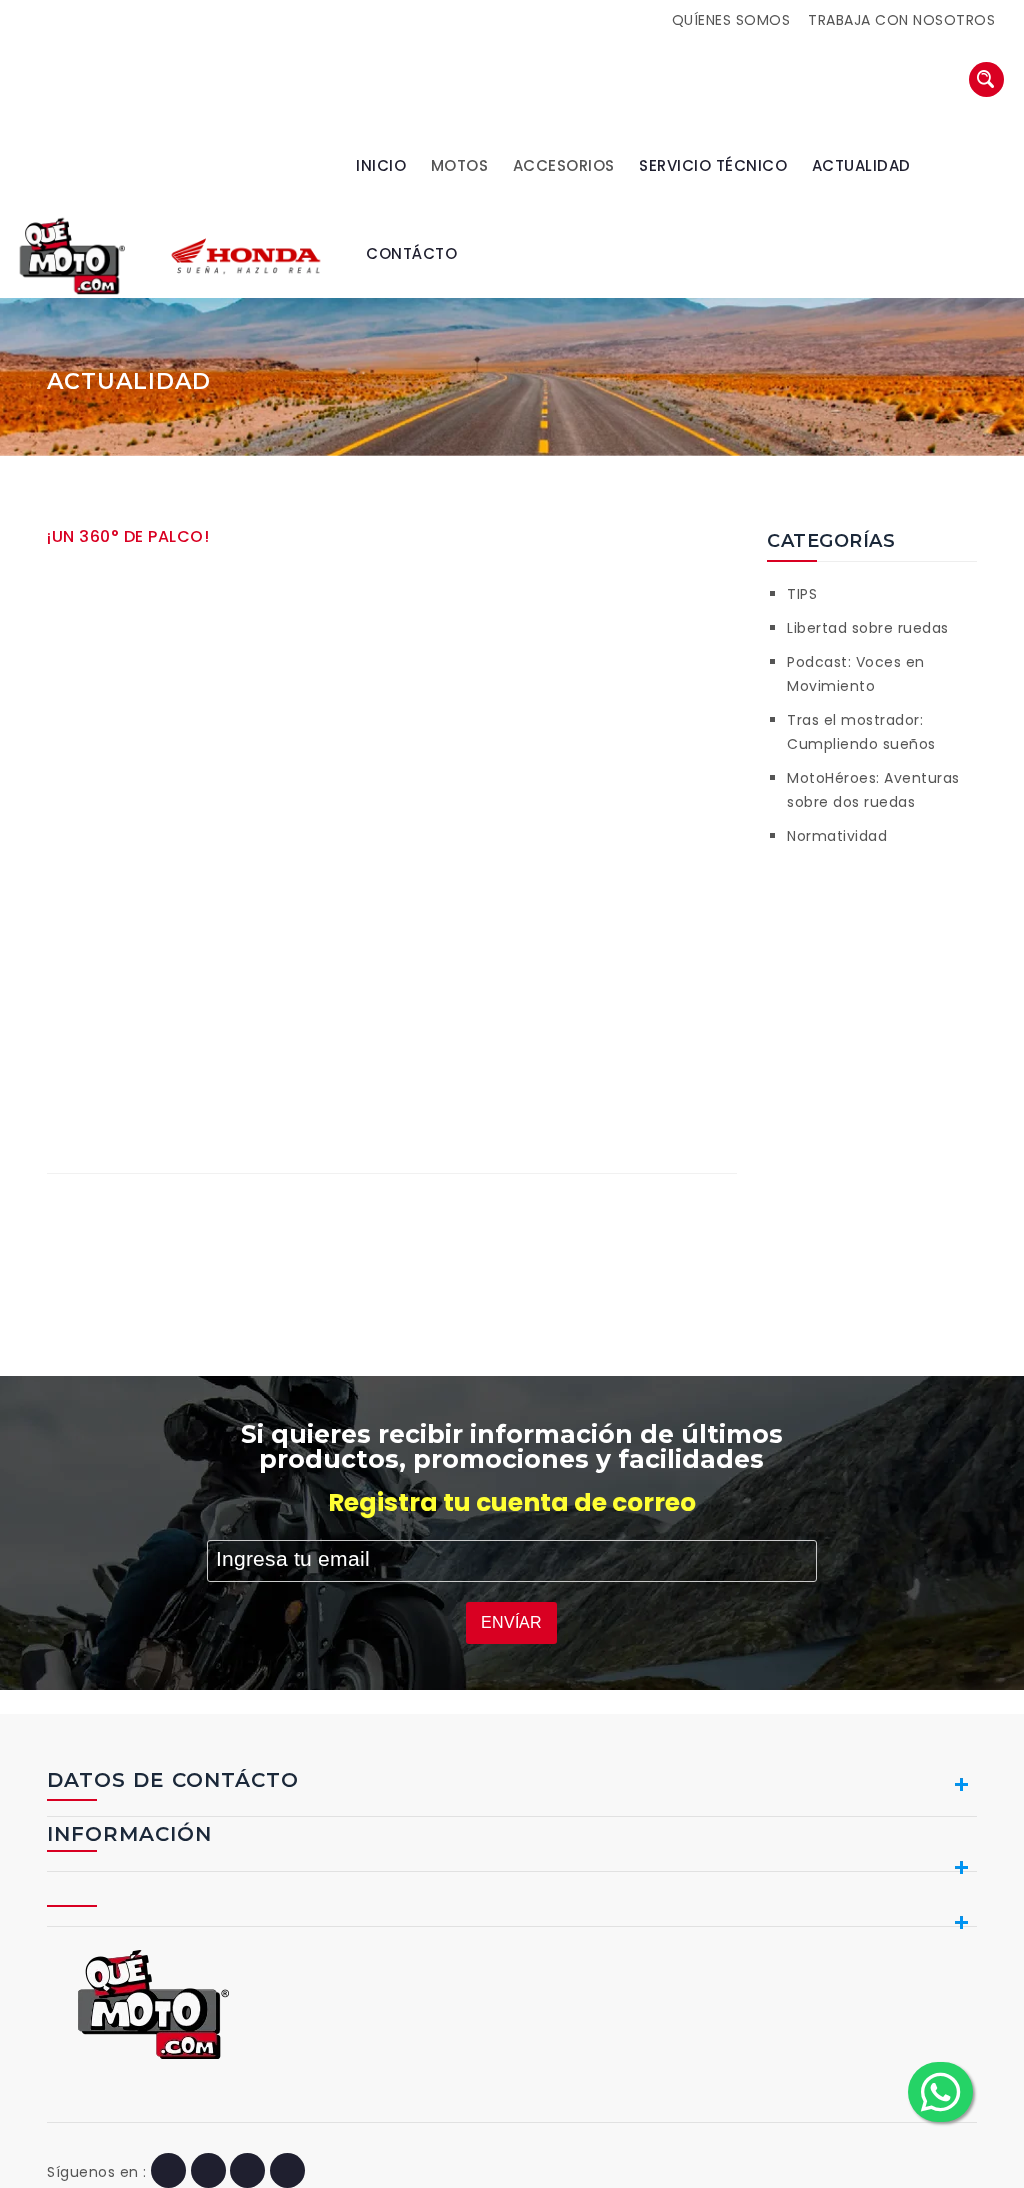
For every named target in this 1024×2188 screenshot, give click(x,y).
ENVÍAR (511, 1622)
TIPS (802, 594)
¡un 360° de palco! (128, 536)
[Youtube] (247, 2172)
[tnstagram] (287, 2172)
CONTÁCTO (411, 253)
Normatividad (837, 836)
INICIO (381, 165)
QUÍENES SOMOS (731, 20)
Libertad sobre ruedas (868, 628)
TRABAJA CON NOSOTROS (901, 20)
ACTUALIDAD (861, 165)
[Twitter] (208, 2172)
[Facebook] (168, 2172)
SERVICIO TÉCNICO (713, 165)
